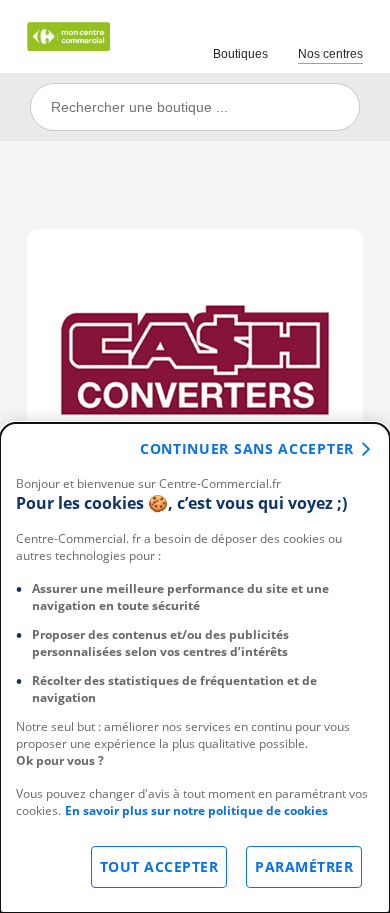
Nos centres (330, 54)
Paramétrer (304, 866)
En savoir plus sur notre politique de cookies (196, 810)
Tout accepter (159, 866)
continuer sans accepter (247, 448)
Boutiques (240, 54)
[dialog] (195, 668)
